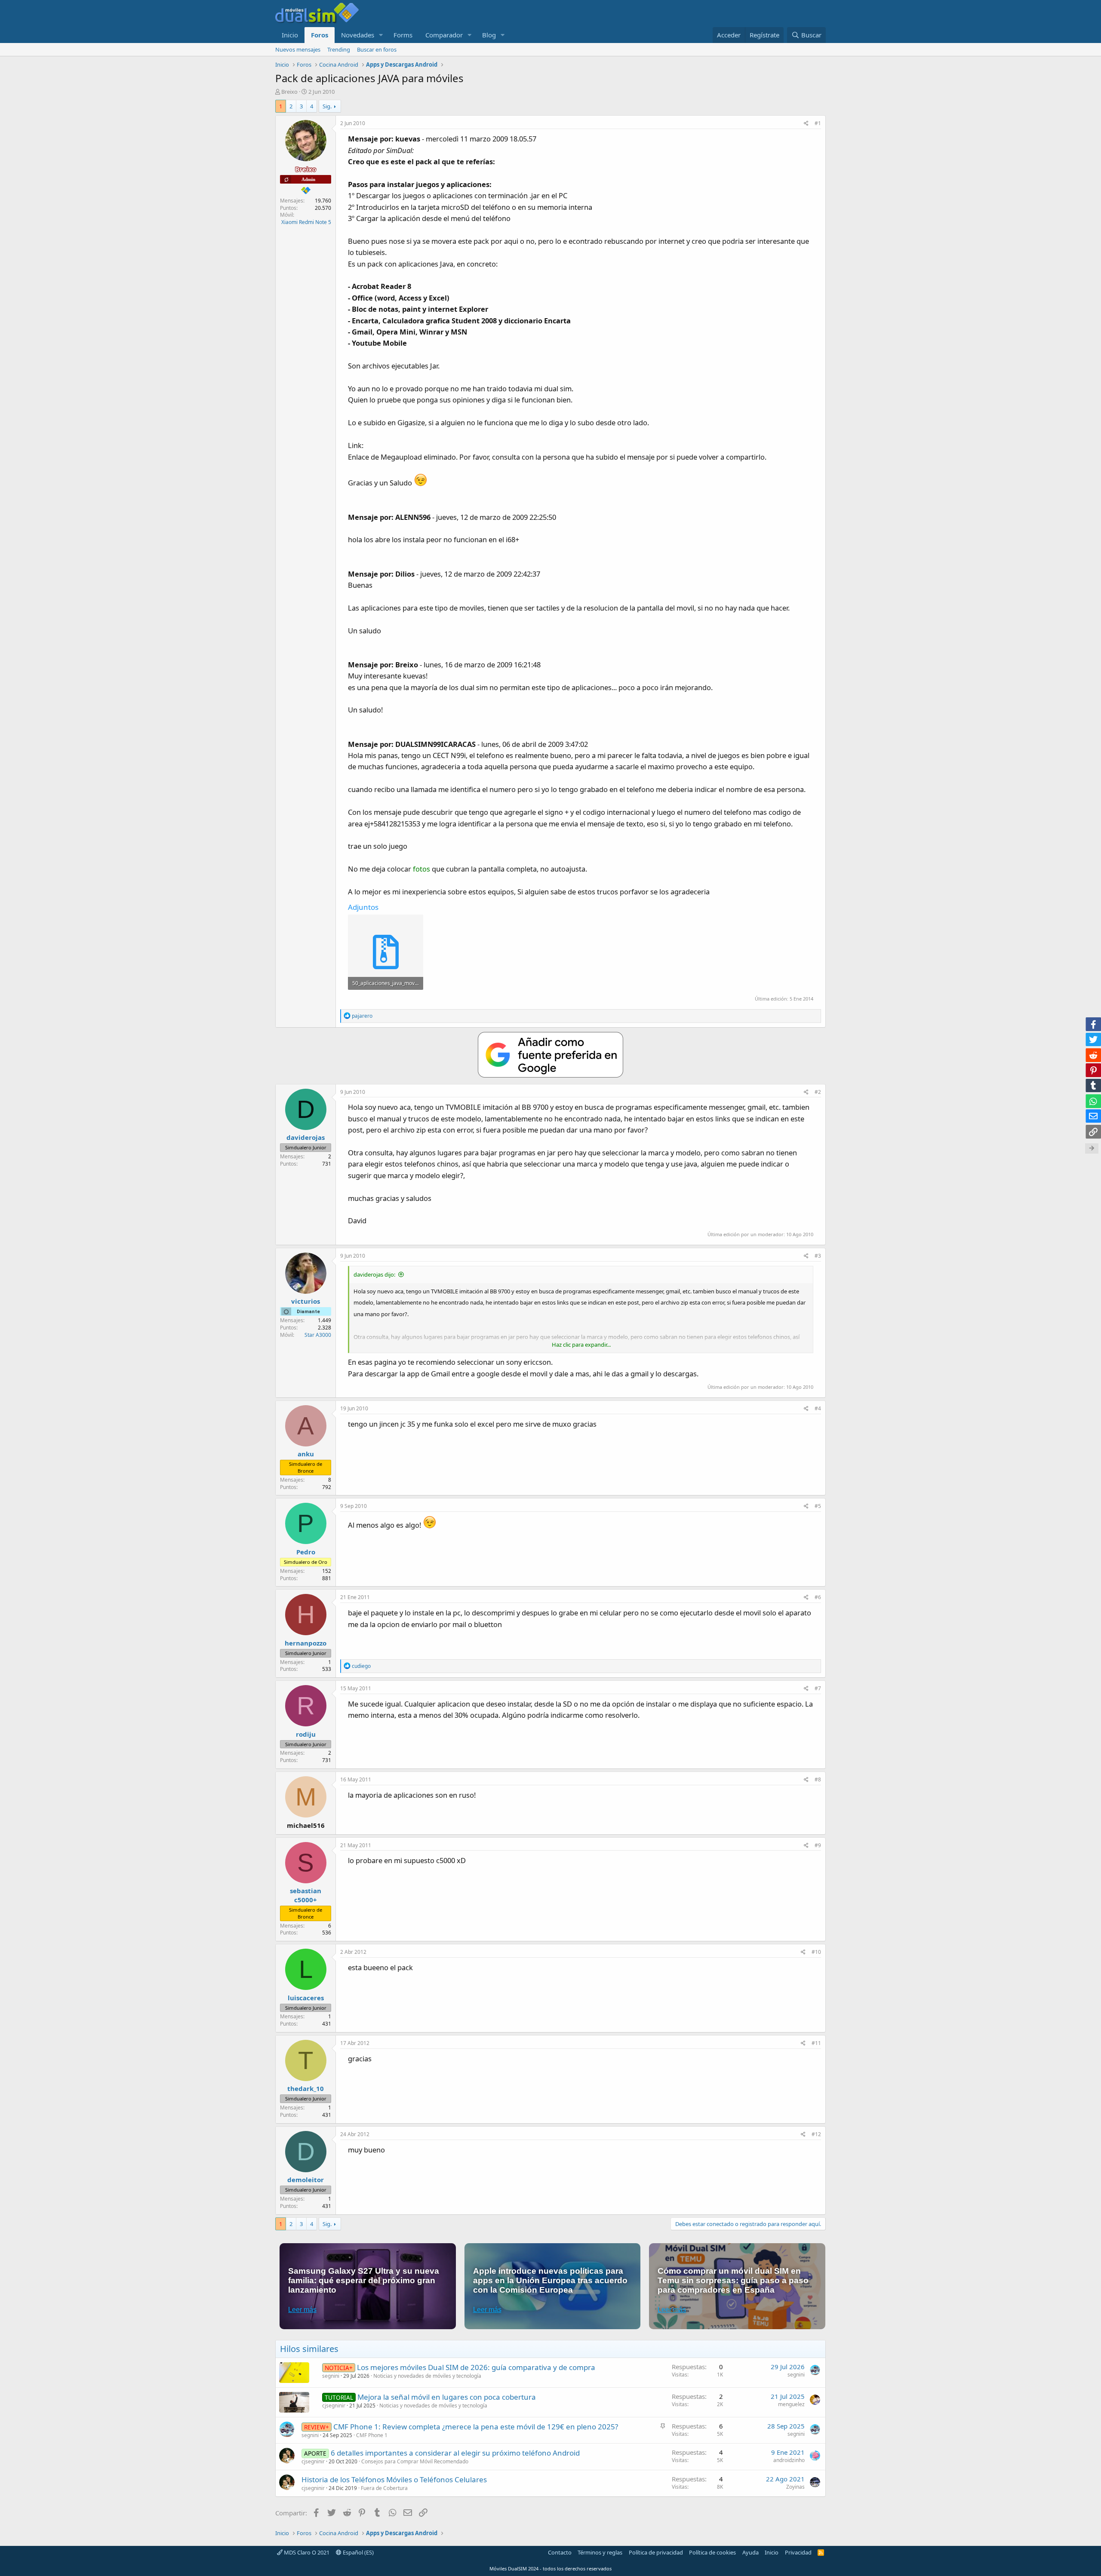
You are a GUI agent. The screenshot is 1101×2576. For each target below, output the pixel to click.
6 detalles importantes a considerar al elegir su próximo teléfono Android (455, 2453)
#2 (818, 1092)
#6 (818, 1597)
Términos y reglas (600, 2552)
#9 (818, 1845)
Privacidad (798, 2552)
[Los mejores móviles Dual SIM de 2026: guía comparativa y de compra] (294, 2373)
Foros (320, 35)
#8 (818, 1779)
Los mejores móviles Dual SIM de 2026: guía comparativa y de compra (476, 2367)
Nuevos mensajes (298, 49)
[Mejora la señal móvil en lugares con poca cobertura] (294, 2402)
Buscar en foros (377, 49)
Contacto (560, 2552)
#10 (816, 1952)
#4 (818, 1408)
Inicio (290, 35)
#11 (816, 2043)
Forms (403, 35)
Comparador (444, 35)
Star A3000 (318, 1335)
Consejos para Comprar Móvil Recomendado (415, 2461)
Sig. (327, 106)
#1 (818, 123)
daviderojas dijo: (374, 1274)
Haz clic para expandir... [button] (581, 1345)
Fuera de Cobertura (384, 2488)
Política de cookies (712, 2552)
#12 (816, 2134)
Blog (489, 35)
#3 (818, 1256)
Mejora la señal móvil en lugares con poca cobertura (447, 2397)
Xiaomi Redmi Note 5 (306, 222)
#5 (818, 1506)
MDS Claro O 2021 (306, 2552)
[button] (381, 35)
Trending (339, 49)
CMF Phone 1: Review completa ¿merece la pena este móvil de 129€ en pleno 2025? (476, 2427)
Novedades (358, 35)
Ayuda (750, 2552)
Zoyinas (795, 2487)
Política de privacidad (656, 2552)
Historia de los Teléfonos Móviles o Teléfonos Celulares (394, 2479)
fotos (421, 869)
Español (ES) (358, 2552)
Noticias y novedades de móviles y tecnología (427, 2376)
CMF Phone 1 (372, 2435)
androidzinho (789, 2460)
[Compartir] (806, 124)
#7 (818, 1688)
